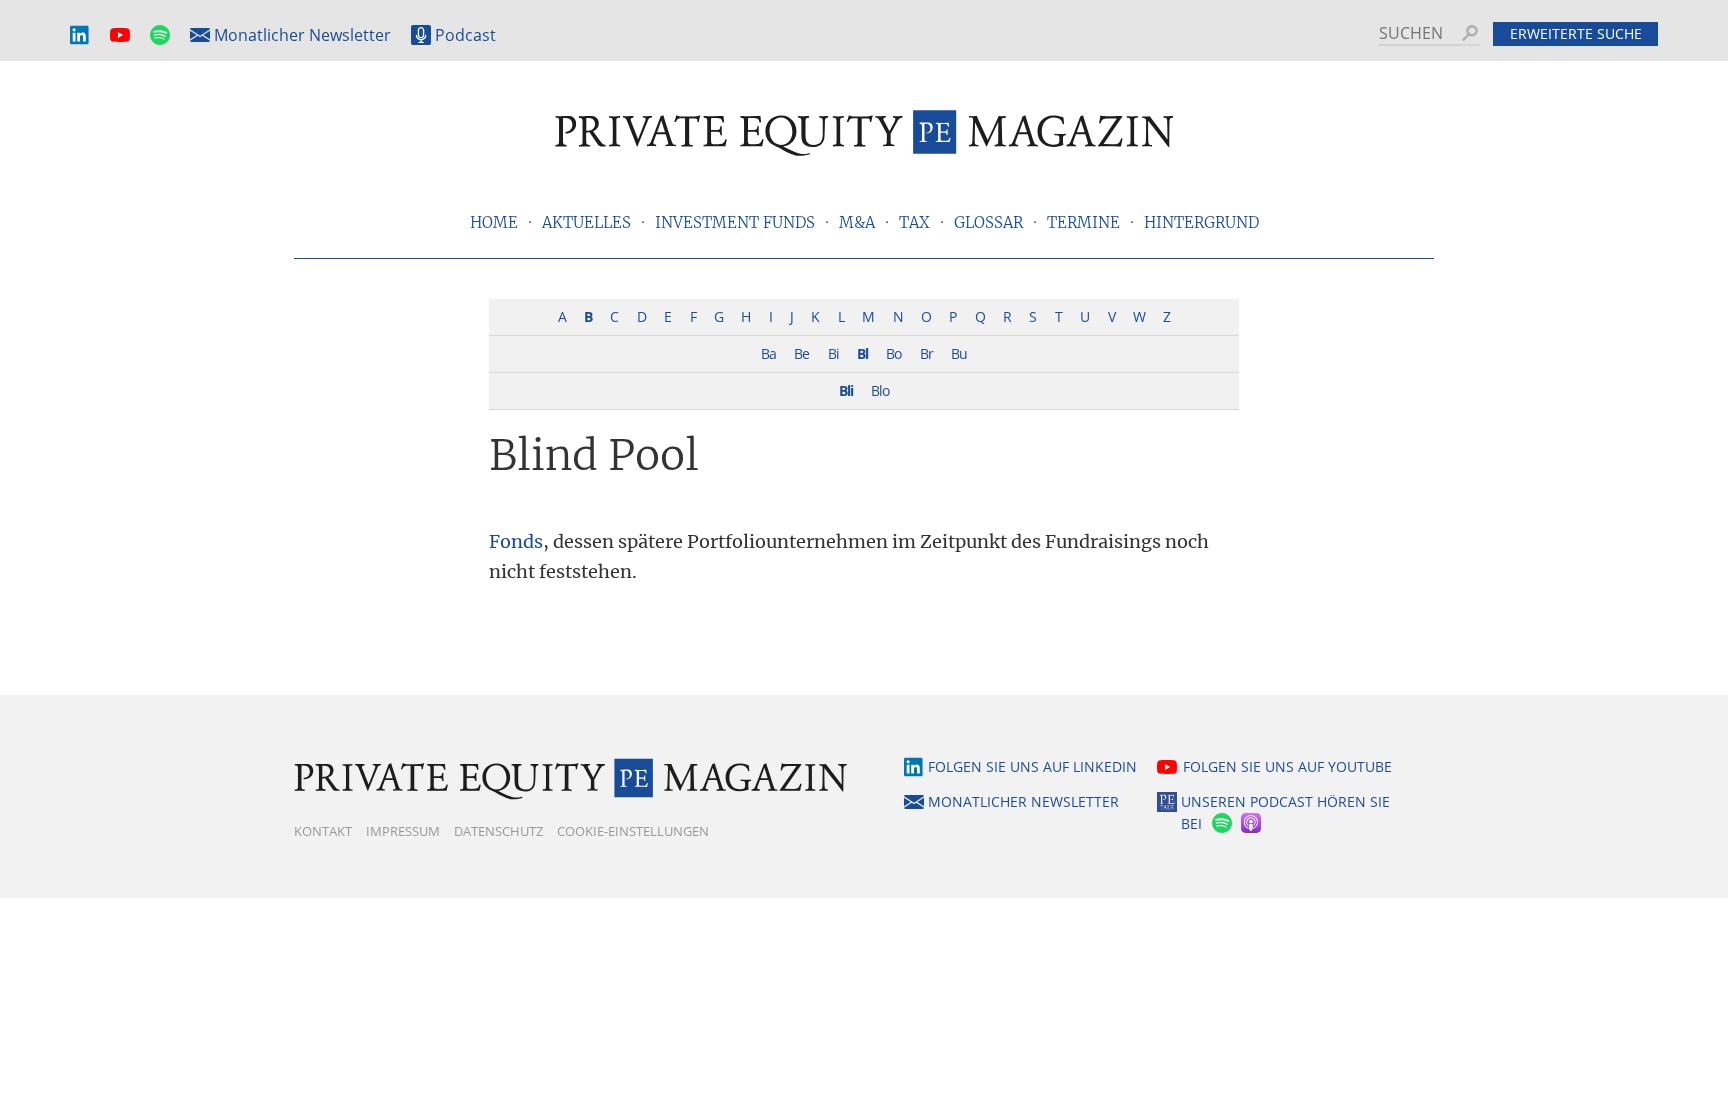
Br (926, 353)
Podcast (465, 35)
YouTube (120, 35)
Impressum (403, 831)
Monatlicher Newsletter (302, 35)
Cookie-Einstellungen (633, 831)
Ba (768, 353)
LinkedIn (80, 35)
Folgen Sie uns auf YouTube (1287, 766)
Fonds (516, 541)
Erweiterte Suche (1576, 33)
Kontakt (323, 831)
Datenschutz (498, 831)
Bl (862, 353)
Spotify (160, 35)
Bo (893, 353)
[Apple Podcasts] (1252, 824)
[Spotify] (1220, 824)
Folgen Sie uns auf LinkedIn (1032, 766)
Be (801, 353)
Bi (833, 353)
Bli (846, 390)
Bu (959, 353)
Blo (880, 390)
